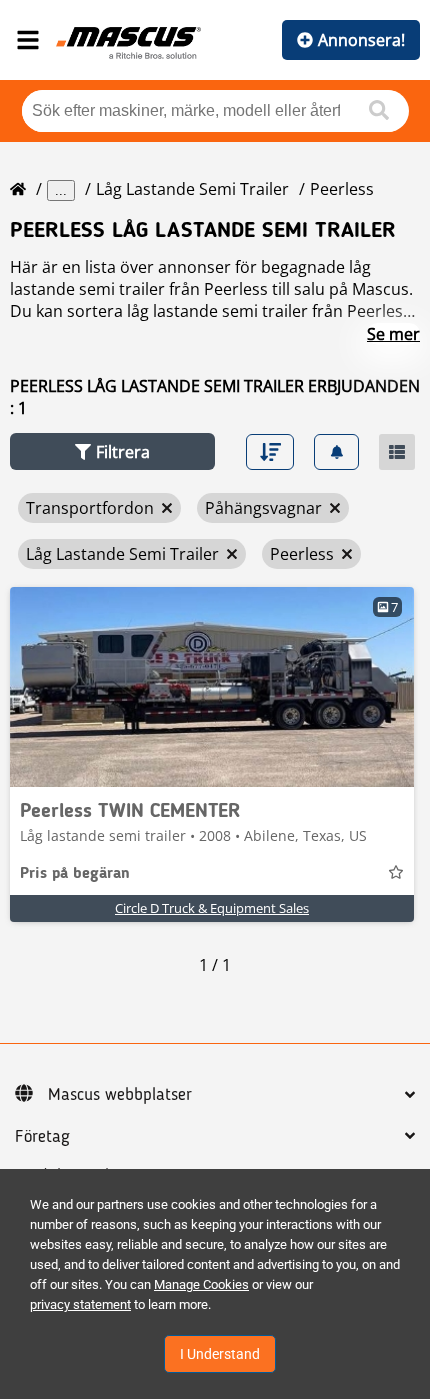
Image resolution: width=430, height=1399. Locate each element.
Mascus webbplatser (120, 1095)
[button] (112, 451)
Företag (42, 1137)
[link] (212, 687)
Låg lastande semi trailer (192, 189)
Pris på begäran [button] (75, 874)
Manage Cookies (201, 1284)
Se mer (393, 334)
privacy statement (80, 1304)
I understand (220, 1354)
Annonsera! (361, 40)
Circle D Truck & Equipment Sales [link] (212, 908)
